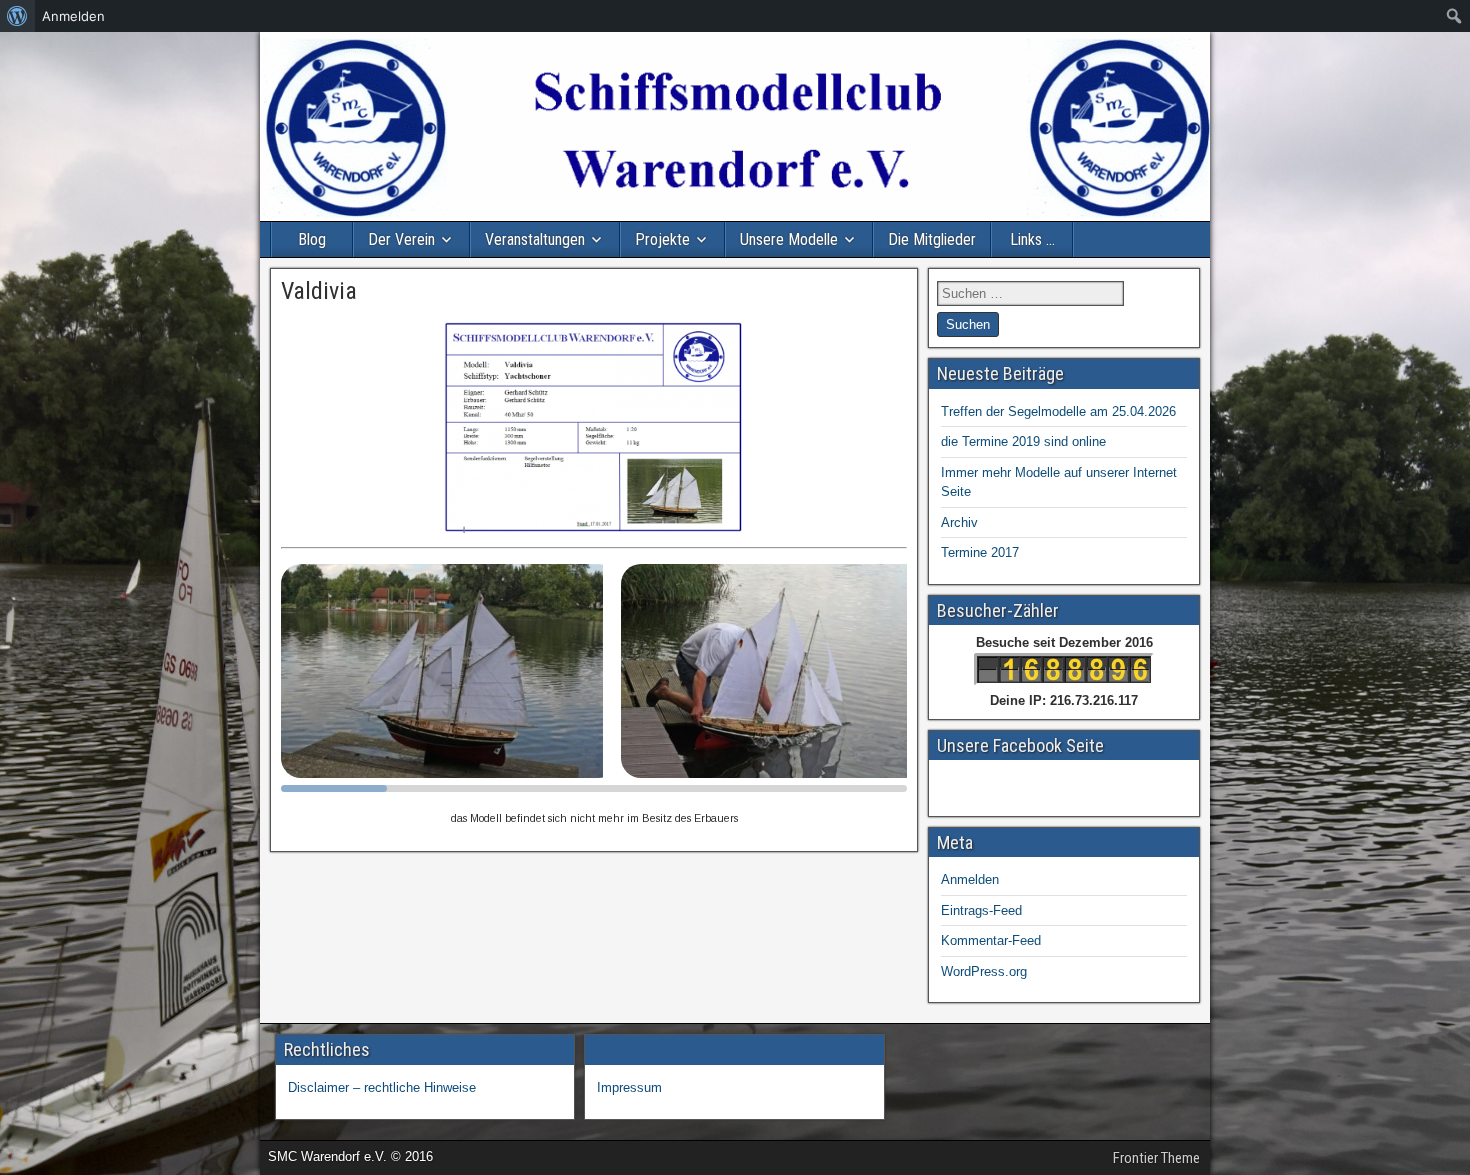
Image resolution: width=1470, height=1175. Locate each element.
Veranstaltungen (535, 239)
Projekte (662, 239)
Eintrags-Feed (981, 910)
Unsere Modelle (789, 239)
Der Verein (401, 239)
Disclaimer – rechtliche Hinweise (382, 1087)
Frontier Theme (1156, 1158)
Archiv (959, 522)
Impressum (629, 1087)
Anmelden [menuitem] (73, 16)
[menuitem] (17, 16)
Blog (312, 239)
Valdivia (319, 291)
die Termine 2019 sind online (1023, 441)
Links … (1032, 239)
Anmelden (970, 879)
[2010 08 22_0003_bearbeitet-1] (774, 670)
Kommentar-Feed (991, 940)
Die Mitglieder (932, 239)
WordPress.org (984, 971)
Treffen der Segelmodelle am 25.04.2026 (1058, 411)
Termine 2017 (980, 552)
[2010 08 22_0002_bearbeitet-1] (451, 670)
